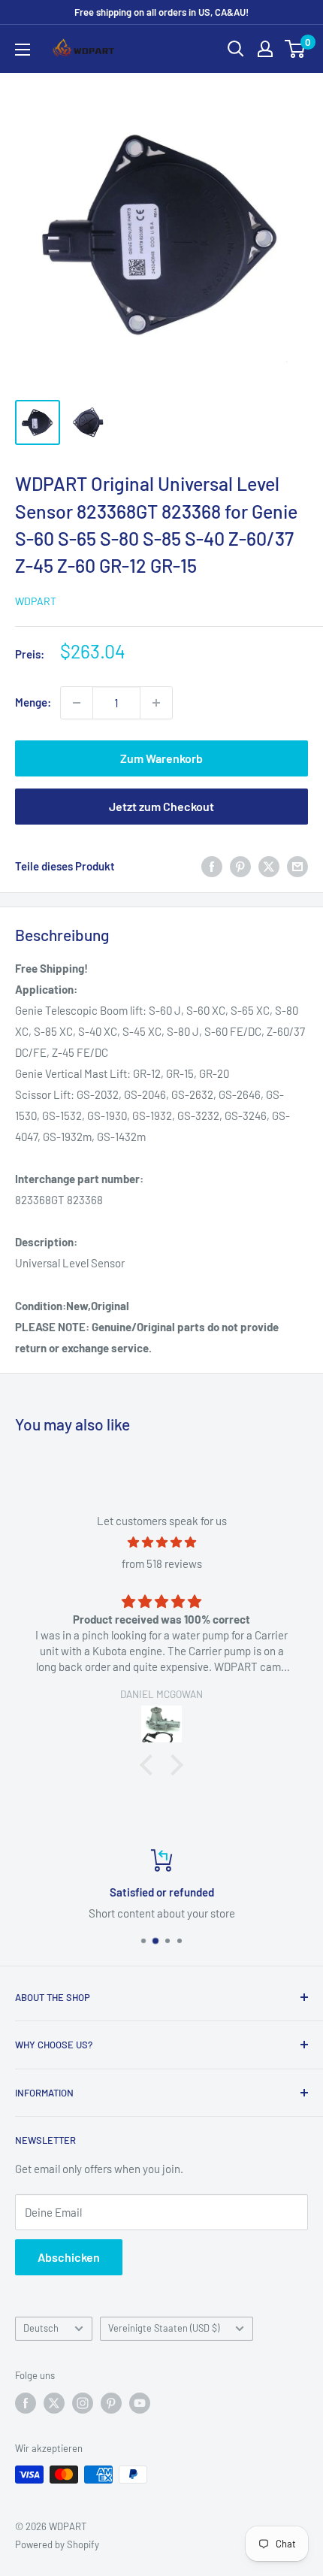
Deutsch (41, 2328)
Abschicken (69, 2257)
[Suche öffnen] (236, 49)
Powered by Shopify (57, 2544)
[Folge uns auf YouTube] (140, 2403)
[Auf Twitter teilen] (269, 866)
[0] (296, 49)
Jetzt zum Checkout (161, 806)
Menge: (33, 702)
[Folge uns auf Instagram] (83, 2403)
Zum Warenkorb (161, 758)
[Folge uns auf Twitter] (54, 2403)
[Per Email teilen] (297, 866)
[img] (161, 1542)
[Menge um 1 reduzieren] (77, 703)
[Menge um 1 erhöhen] (156, 703)
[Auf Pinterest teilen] (240, 866)
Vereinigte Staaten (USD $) (164, 2328)
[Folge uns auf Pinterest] (111, 2403)
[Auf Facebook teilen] (212, 866)
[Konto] (265, 49)
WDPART (36, 601)
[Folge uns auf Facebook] (26, 2403)
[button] (150, 1765)
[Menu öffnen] (23, 50)
